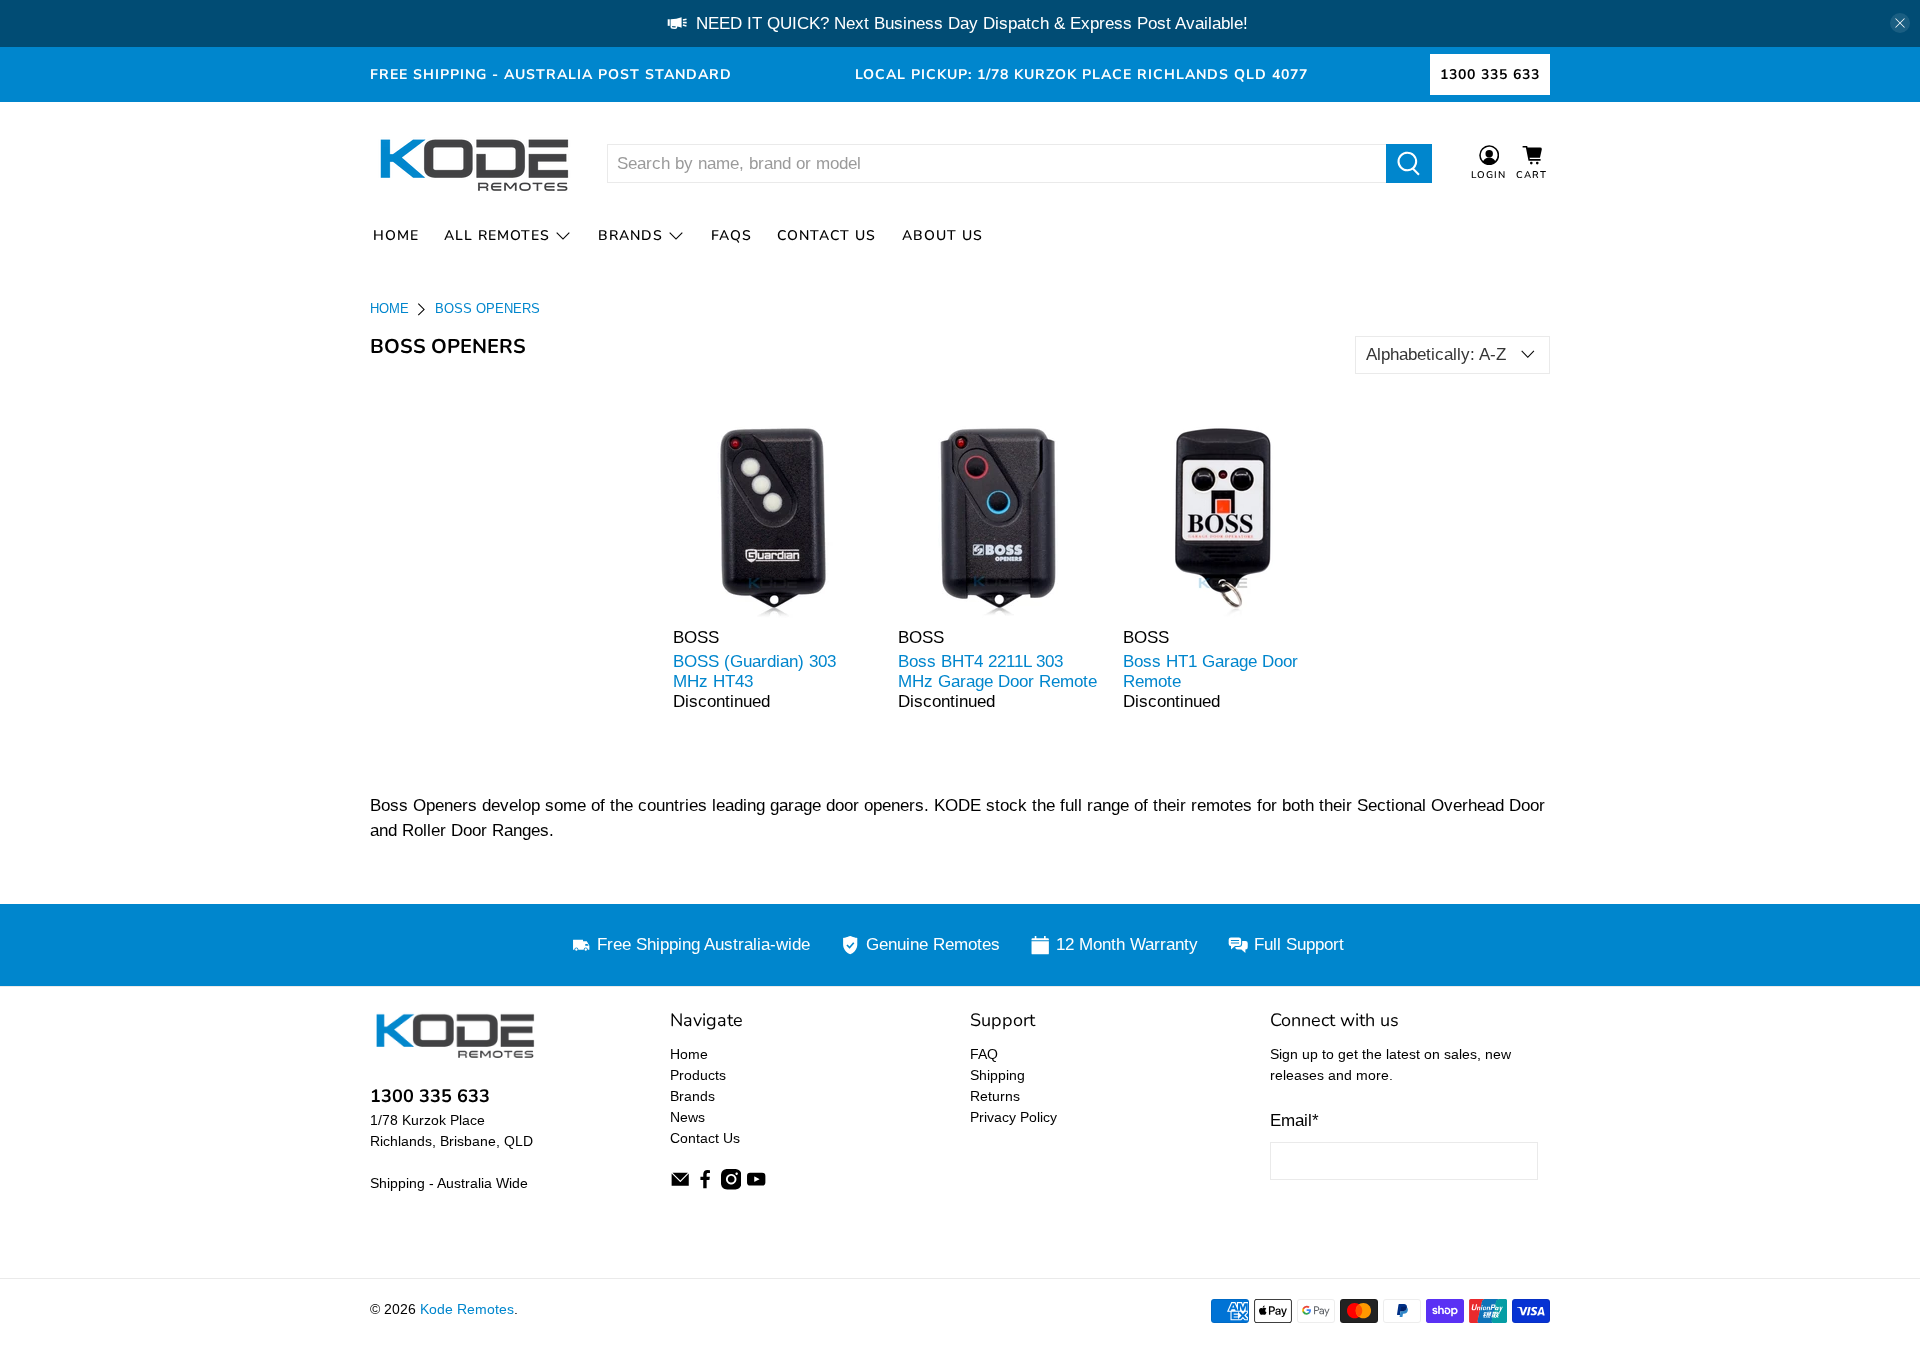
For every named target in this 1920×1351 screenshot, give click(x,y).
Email (1294, 1120)
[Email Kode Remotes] (680, 1185)
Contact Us (826, 235)
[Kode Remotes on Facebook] (705, 1185)
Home (396, 235)
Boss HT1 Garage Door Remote (1210, 671)
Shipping (997, 1075)
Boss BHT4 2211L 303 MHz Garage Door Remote (997, 671)
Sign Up (1404, 1218)
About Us (942, 235)
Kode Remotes (467, 1309)
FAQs (731, 235)
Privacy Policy (1013, 1117)
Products (698, 1075)
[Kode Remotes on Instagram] (731, 1185)
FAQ (984, 1054)
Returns (995, 1096)
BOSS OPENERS (487, 309)
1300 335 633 (1490, 74)
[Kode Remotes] (473, 164)
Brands (630, 235)
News (687, 1117)
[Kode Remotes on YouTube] (756, 1185)
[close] (1900, 23)
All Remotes (497, 235)
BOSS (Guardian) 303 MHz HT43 (754, 671)
